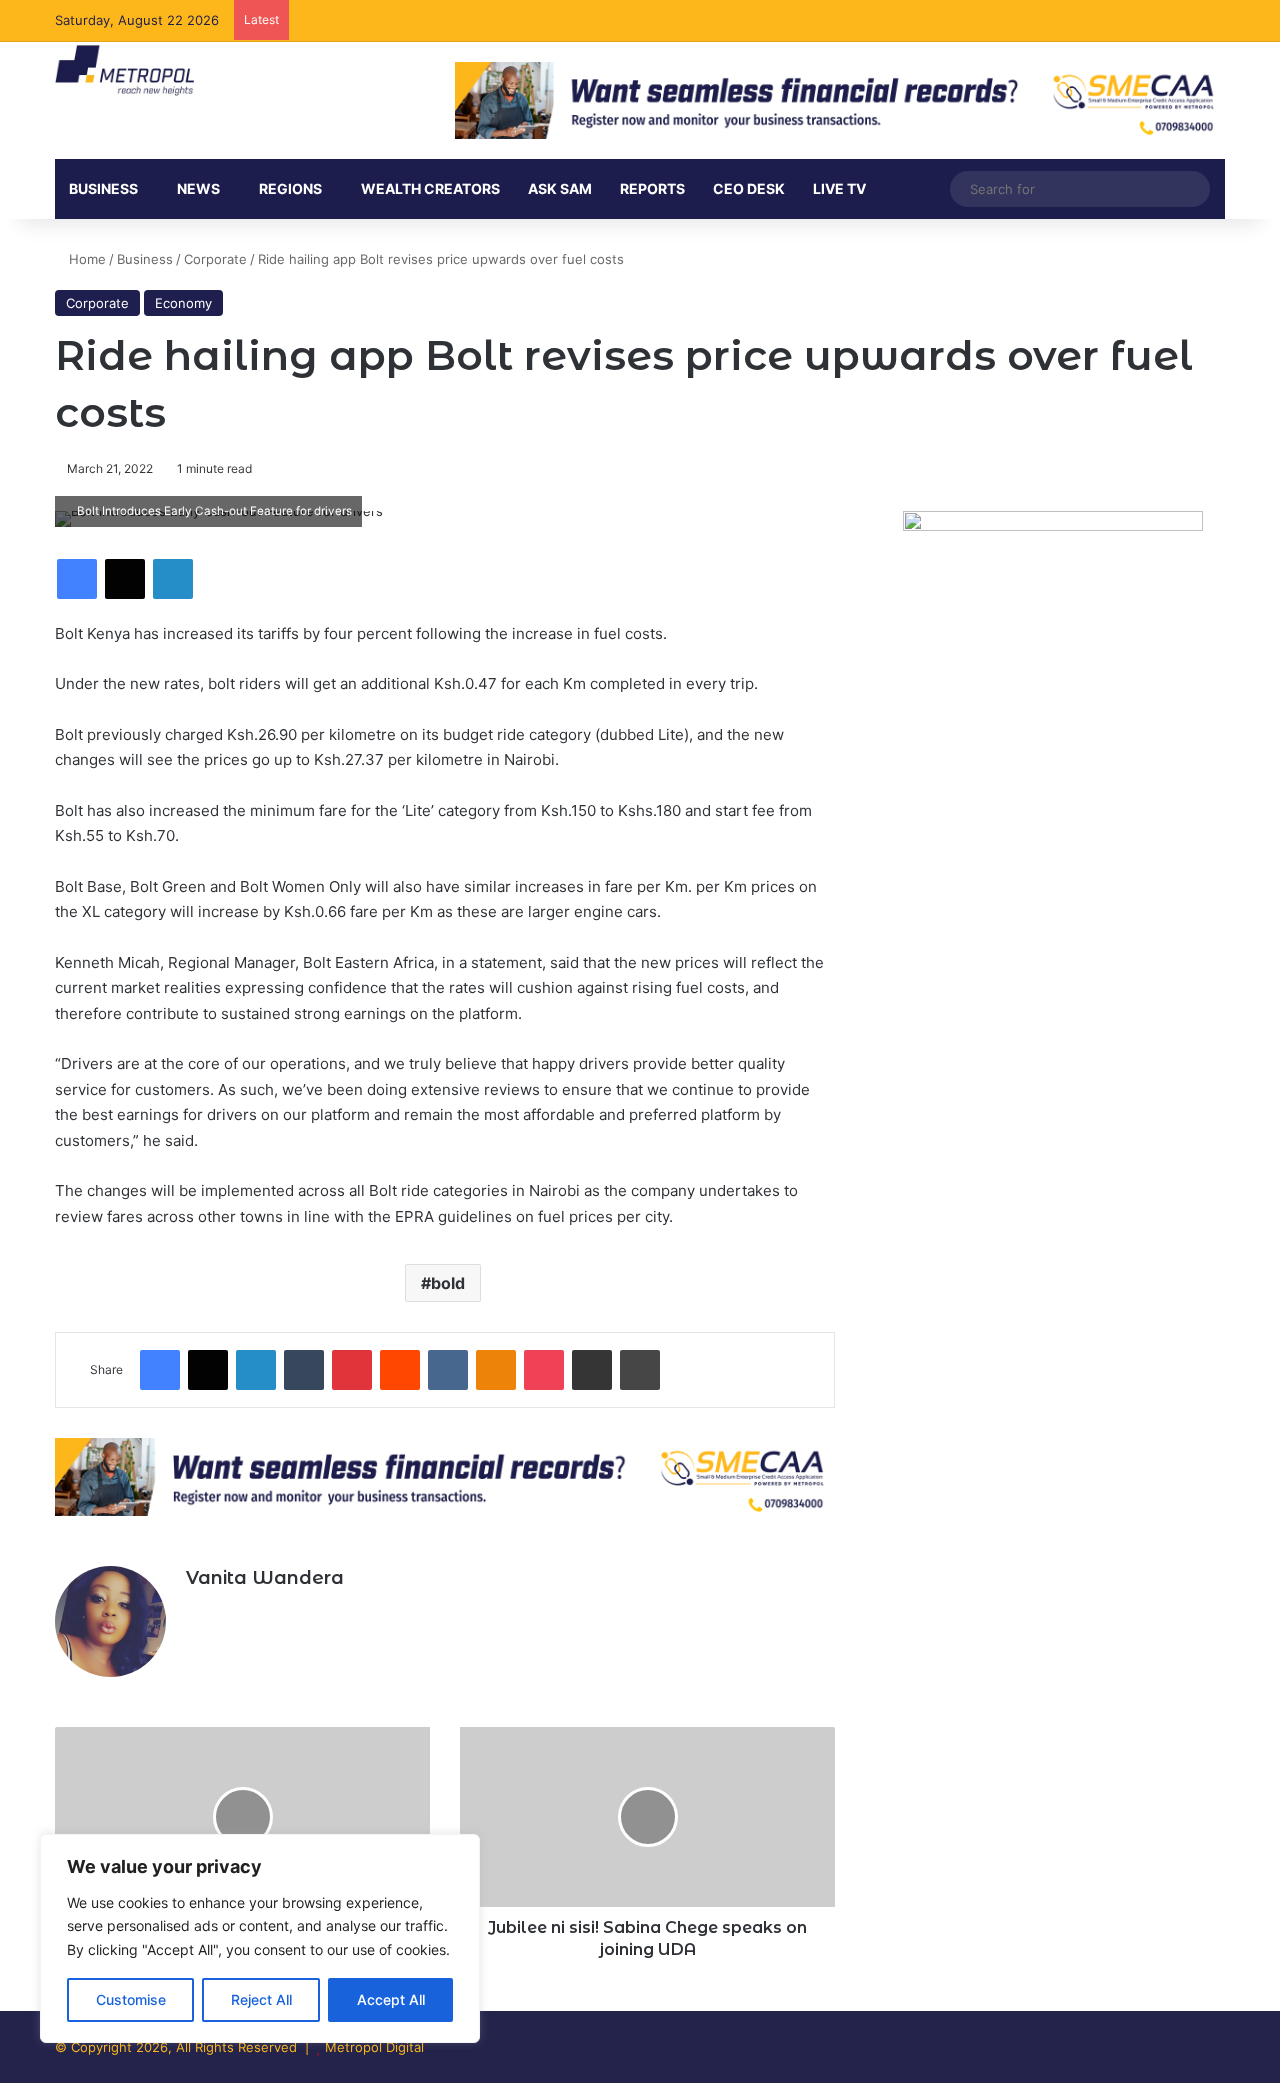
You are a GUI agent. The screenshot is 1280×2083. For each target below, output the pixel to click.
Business (103, 188)
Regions (290, 188)
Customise (131, 1999)
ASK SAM (560, 188)
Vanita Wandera (265, 1578)
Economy (183, 303)
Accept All (391, 1999)
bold (448, 1283)
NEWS (198, 188)
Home (85, 259)
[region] (260, 1938)
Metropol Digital (374, 2047)
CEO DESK (749, 188)
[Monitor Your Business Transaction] (445, 1476)
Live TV (839, 188)
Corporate (215, 259)
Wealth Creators (430, 188)
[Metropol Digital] (124, 71)
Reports (652, 188)
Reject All (261, 1999)
